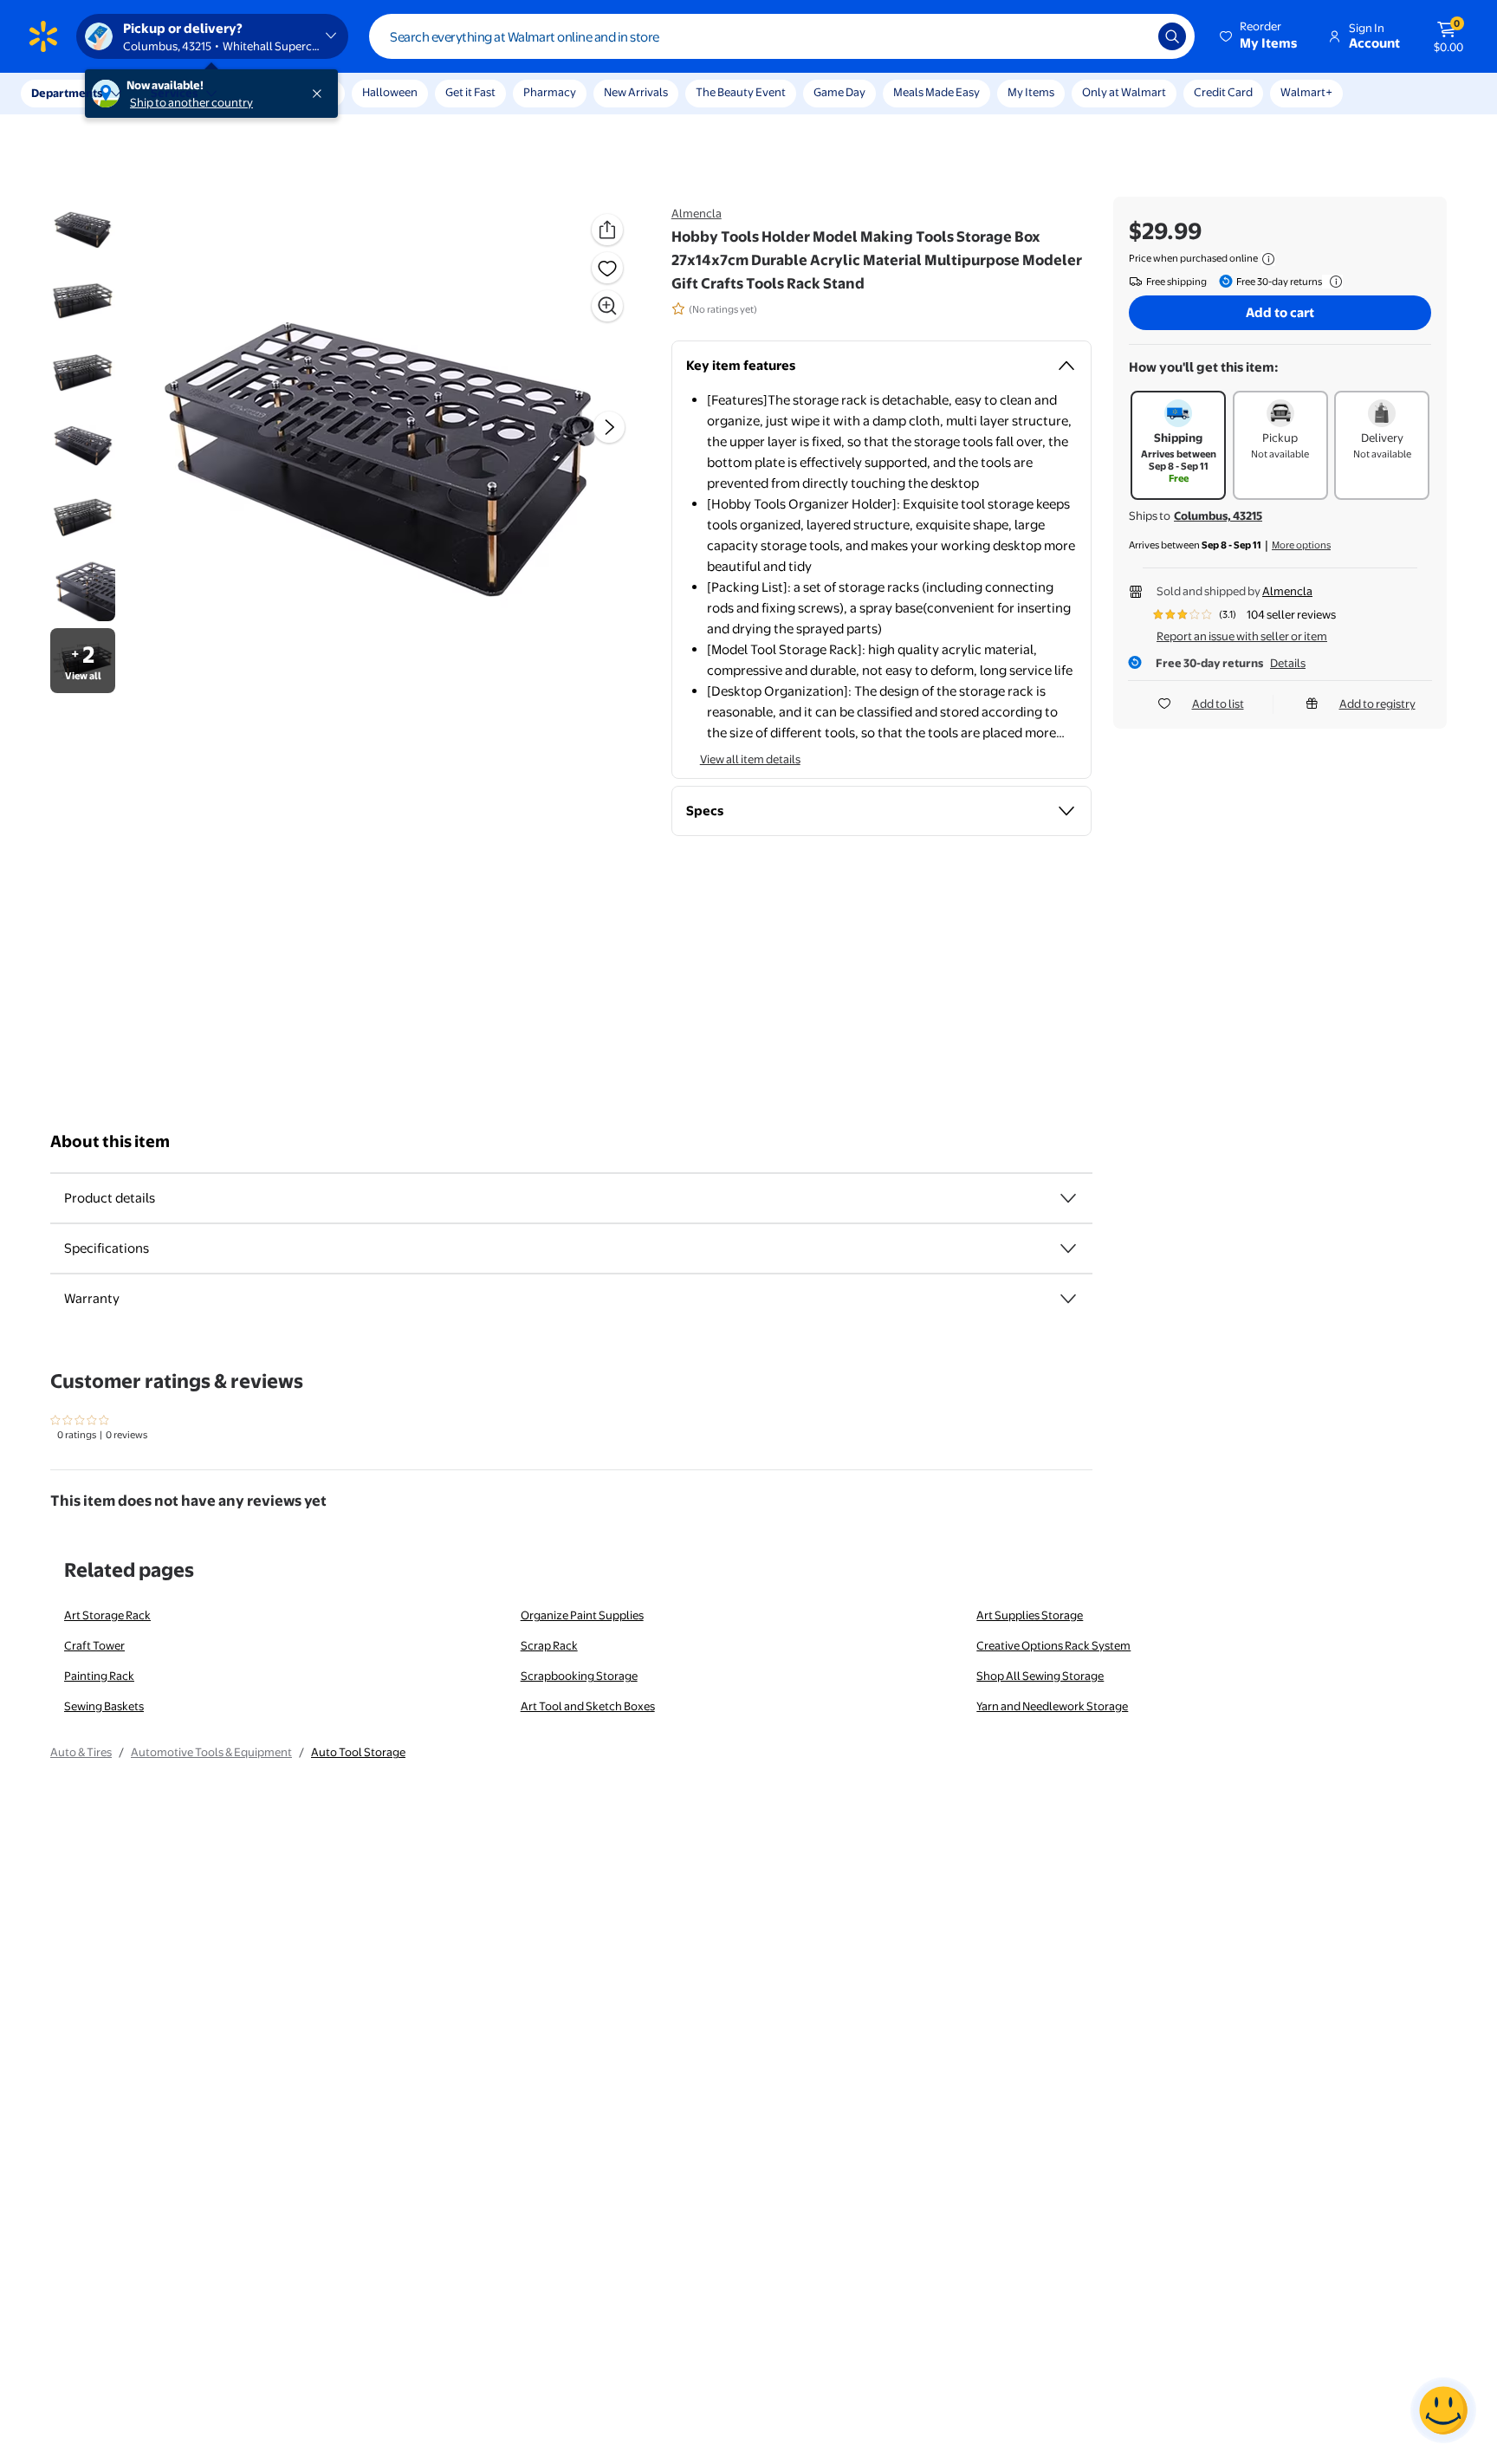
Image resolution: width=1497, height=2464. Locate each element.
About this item (110, 1141)
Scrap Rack (549, 1645)
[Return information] (1332, 282)
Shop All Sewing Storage (1040, 1676)
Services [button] (174, 93)
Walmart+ (1306, 92)
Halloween (390, 92)
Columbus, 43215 (1218, 515)
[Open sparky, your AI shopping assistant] (1443, 2410)
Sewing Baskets (104, 1706)
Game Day (839, 92)
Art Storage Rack (107, 1615)
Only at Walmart (1124, 92)
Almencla (697, 213)
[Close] (321, 94)
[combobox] (782, 36)
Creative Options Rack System (1053, 1645)
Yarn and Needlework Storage (1052, 1706)
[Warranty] (1068, 1299)
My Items (1031, 92)
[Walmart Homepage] (43, 36)
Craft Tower (94, 1645)
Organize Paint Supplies (582, 1615)
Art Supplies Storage (1030, 1615)
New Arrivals (636, 92)
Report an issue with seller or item (1242, 636)
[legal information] (1268, 259)
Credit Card (1223, 92)
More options (1301, 545)
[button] (1260, 36)
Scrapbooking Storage (579, 1676)
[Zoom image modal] (607, 306)
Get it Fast (470, 92)
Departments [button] (67, 93)
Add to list (1218, 704)
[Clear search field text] (1132, 36)
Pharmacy (550, 92)
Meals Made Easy (936, 92)
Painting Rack (99, 1676)
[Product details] (1068, 1198)
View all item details (750, 759)
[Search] (1172, 36)
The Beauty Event (741, 92)
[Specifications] (1068, 1248)
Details (1288, 663)
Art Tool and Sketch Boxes (588, 1706)
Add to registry (1377, 704)
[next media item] (609, 427)
